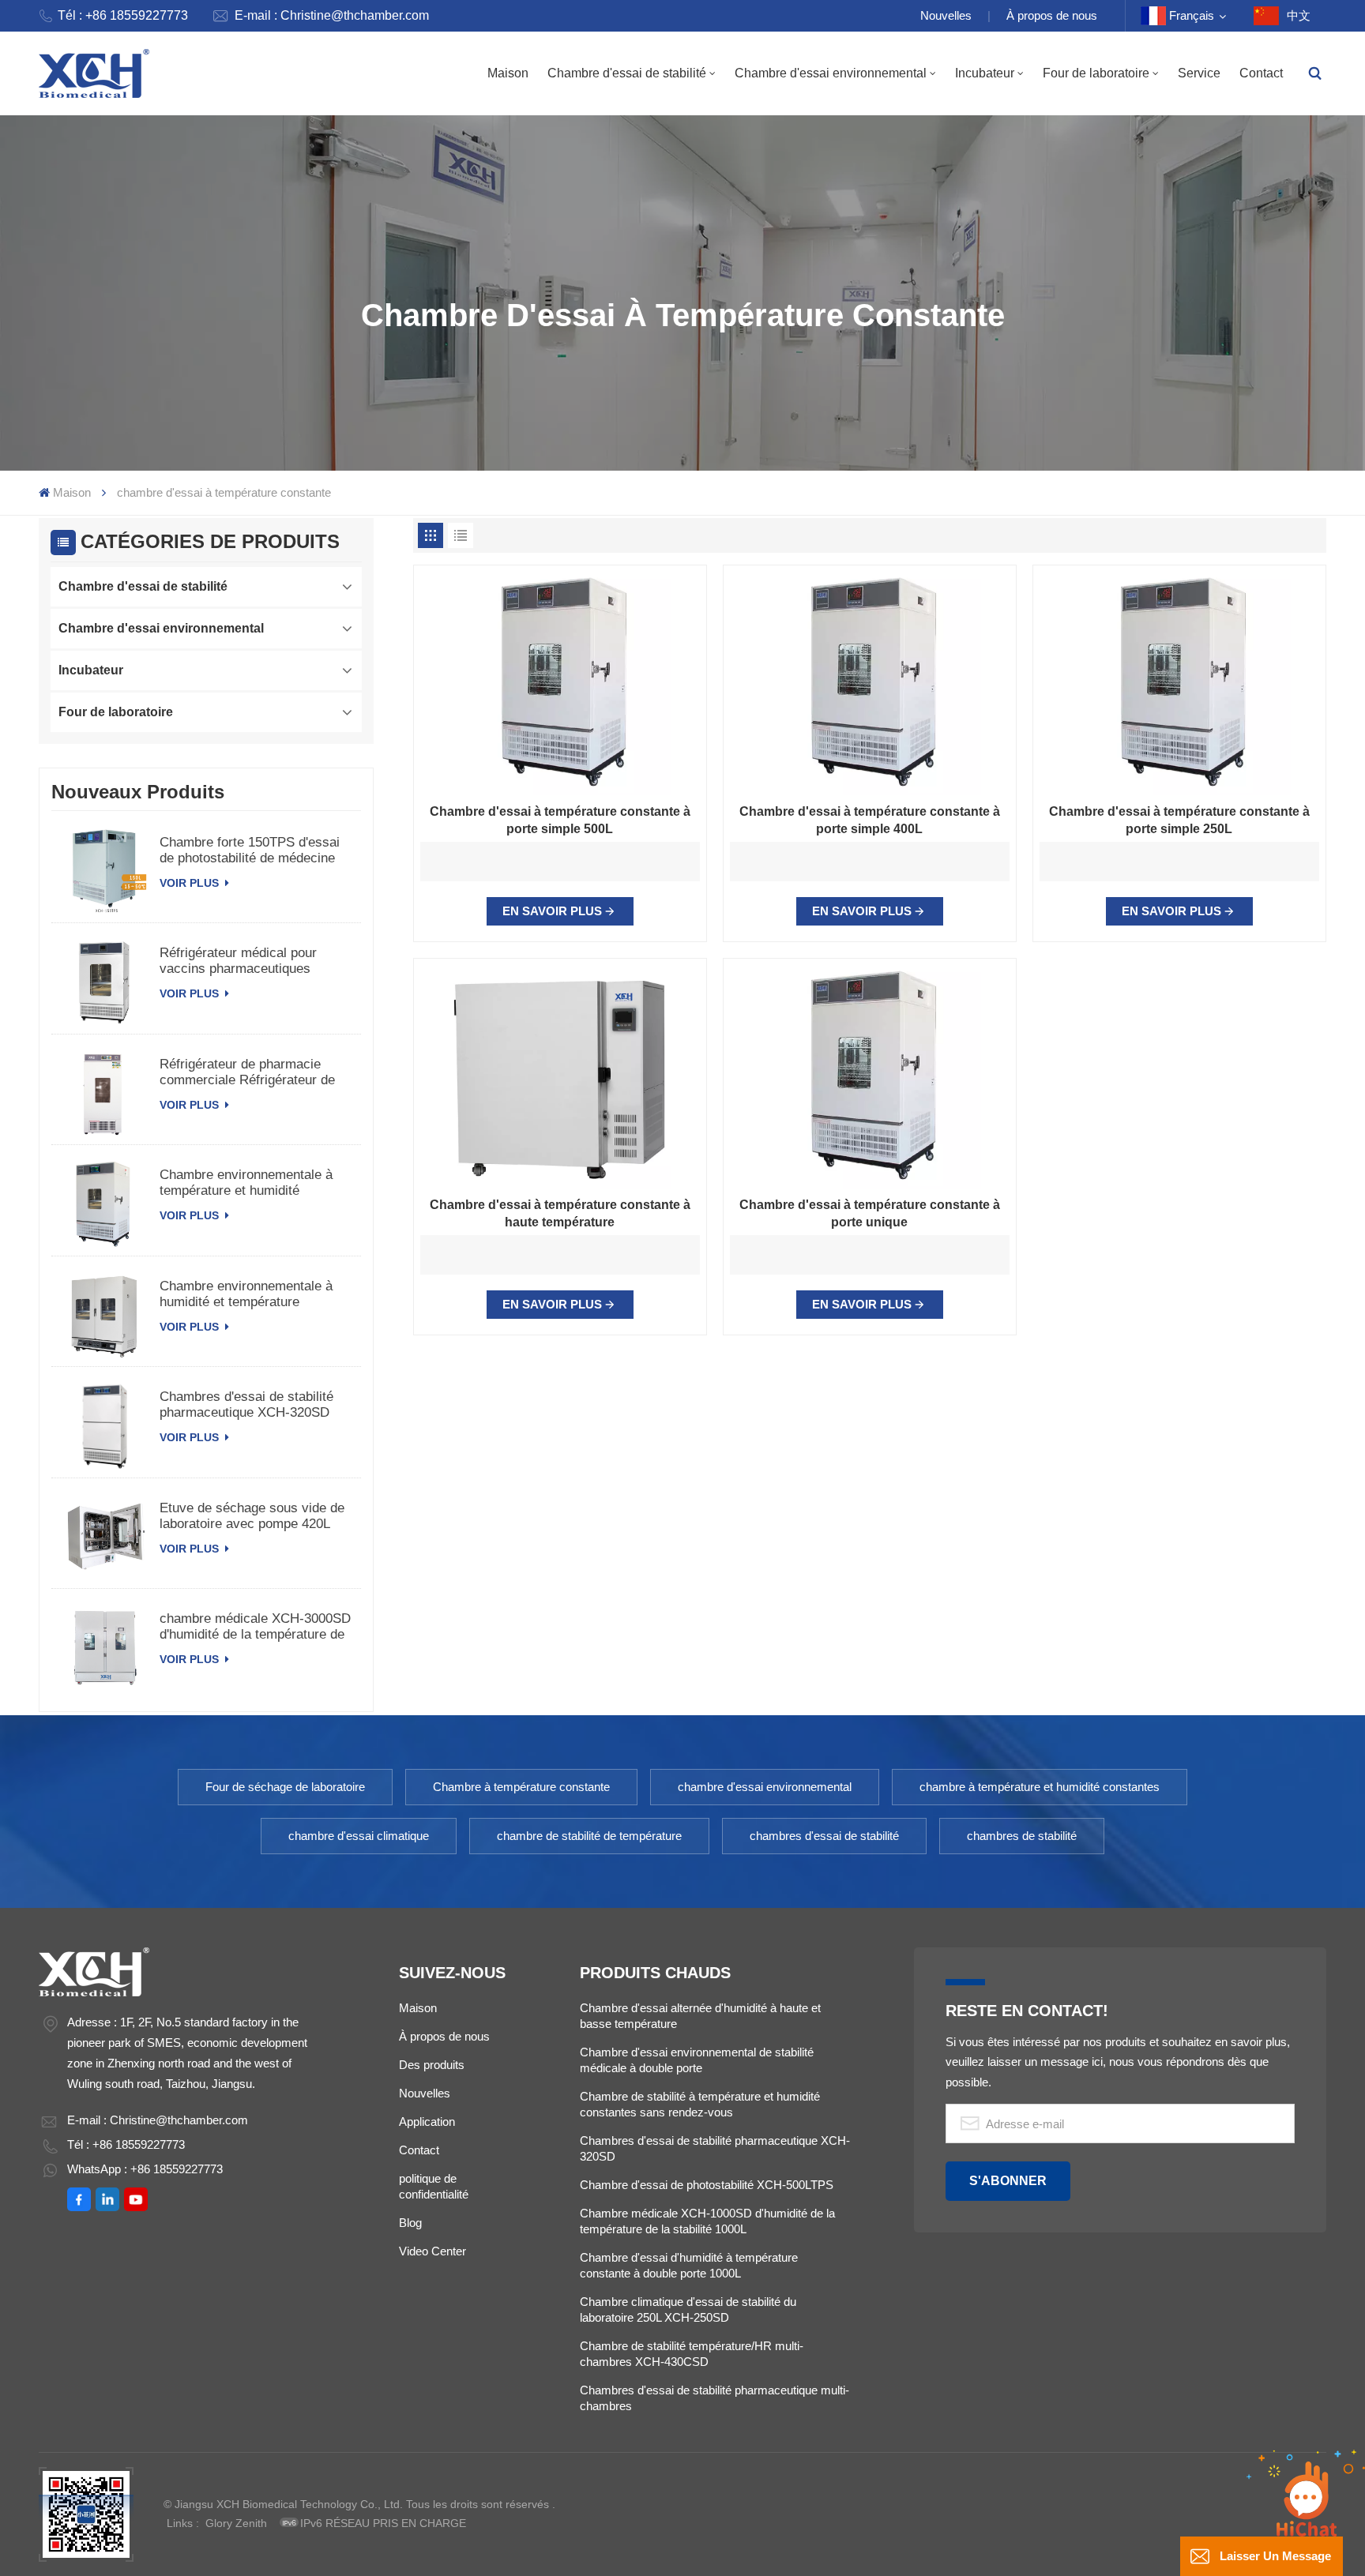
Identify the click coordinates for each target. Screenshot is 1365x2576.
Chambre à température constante (521, 1787)
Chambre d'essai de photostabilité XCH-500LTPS (707, 2185)
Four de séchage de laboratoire (285, 1787)
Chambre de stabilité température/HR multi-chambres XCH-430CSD (692, 2354)
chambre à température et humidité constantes (1040, 1787)
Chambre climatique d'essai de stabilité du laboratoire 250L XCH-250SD (688, 2309)
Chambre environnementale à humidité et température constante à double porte (246, 1294)
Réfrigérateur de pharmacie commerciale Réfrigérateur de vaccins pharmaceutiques (247, 1072)
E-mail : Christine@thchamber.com (332, 15)
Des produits (432, 2065)
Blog (410, 2223)
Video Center (432, 2251)
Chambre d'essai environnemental (831, 73)
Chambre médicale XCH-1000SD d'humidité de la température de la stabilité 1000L (707, 2221)
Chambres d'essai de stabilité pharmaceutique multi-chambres (714, 2398)
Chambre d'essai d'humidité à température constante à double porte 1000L (689, 2265)
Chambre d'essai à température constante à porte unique (870, 1213)
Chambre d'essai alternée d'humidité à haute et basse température (700, 2016)
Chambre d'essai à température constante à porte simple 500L (560, 820)
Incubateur (985, 73)
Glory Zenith (236, 2523)
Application (427, 2122)
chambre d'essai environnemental (765, 1787)
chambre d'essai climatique (359, 1836)
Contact (1261, 73)
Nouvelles (946, 15)
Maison (508, 73)
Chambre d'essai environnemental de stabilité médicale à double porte (697, 2060)
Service (1199, 73)
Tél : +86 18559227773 (123, 15)
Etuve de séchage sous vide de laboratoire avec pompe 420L (252, 1516)
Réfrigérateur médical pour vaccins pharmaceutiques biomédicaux (238, 961)
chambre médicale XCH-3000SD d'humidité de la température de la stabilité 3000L (255, 1627)
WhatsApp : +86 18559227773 (145, 2169)
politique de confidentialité (434, 2186)
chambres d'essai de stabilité (824, 1836)
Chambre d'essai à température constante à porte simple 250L (1179, 820)
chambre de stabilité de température (589, 1836)
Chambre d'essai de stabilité (627, 73)
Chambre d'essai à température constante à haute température (560, 1213)
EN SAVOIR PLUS (552, 911)
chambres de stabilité (1022, 1836)
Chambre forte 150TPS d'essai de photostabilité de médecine (250, 850)
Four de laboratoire (1096, 73)
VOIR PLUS (191, 883)
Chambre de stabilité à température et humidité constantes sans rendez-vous (700, 2104)
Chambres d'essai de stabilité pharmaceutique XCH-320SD (246, 1404)
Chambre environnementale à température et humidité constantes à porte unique (246, 1183)
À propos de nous (1052, 15)
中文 (1299, 15)
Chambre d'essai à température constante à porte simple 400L (870, 820)
